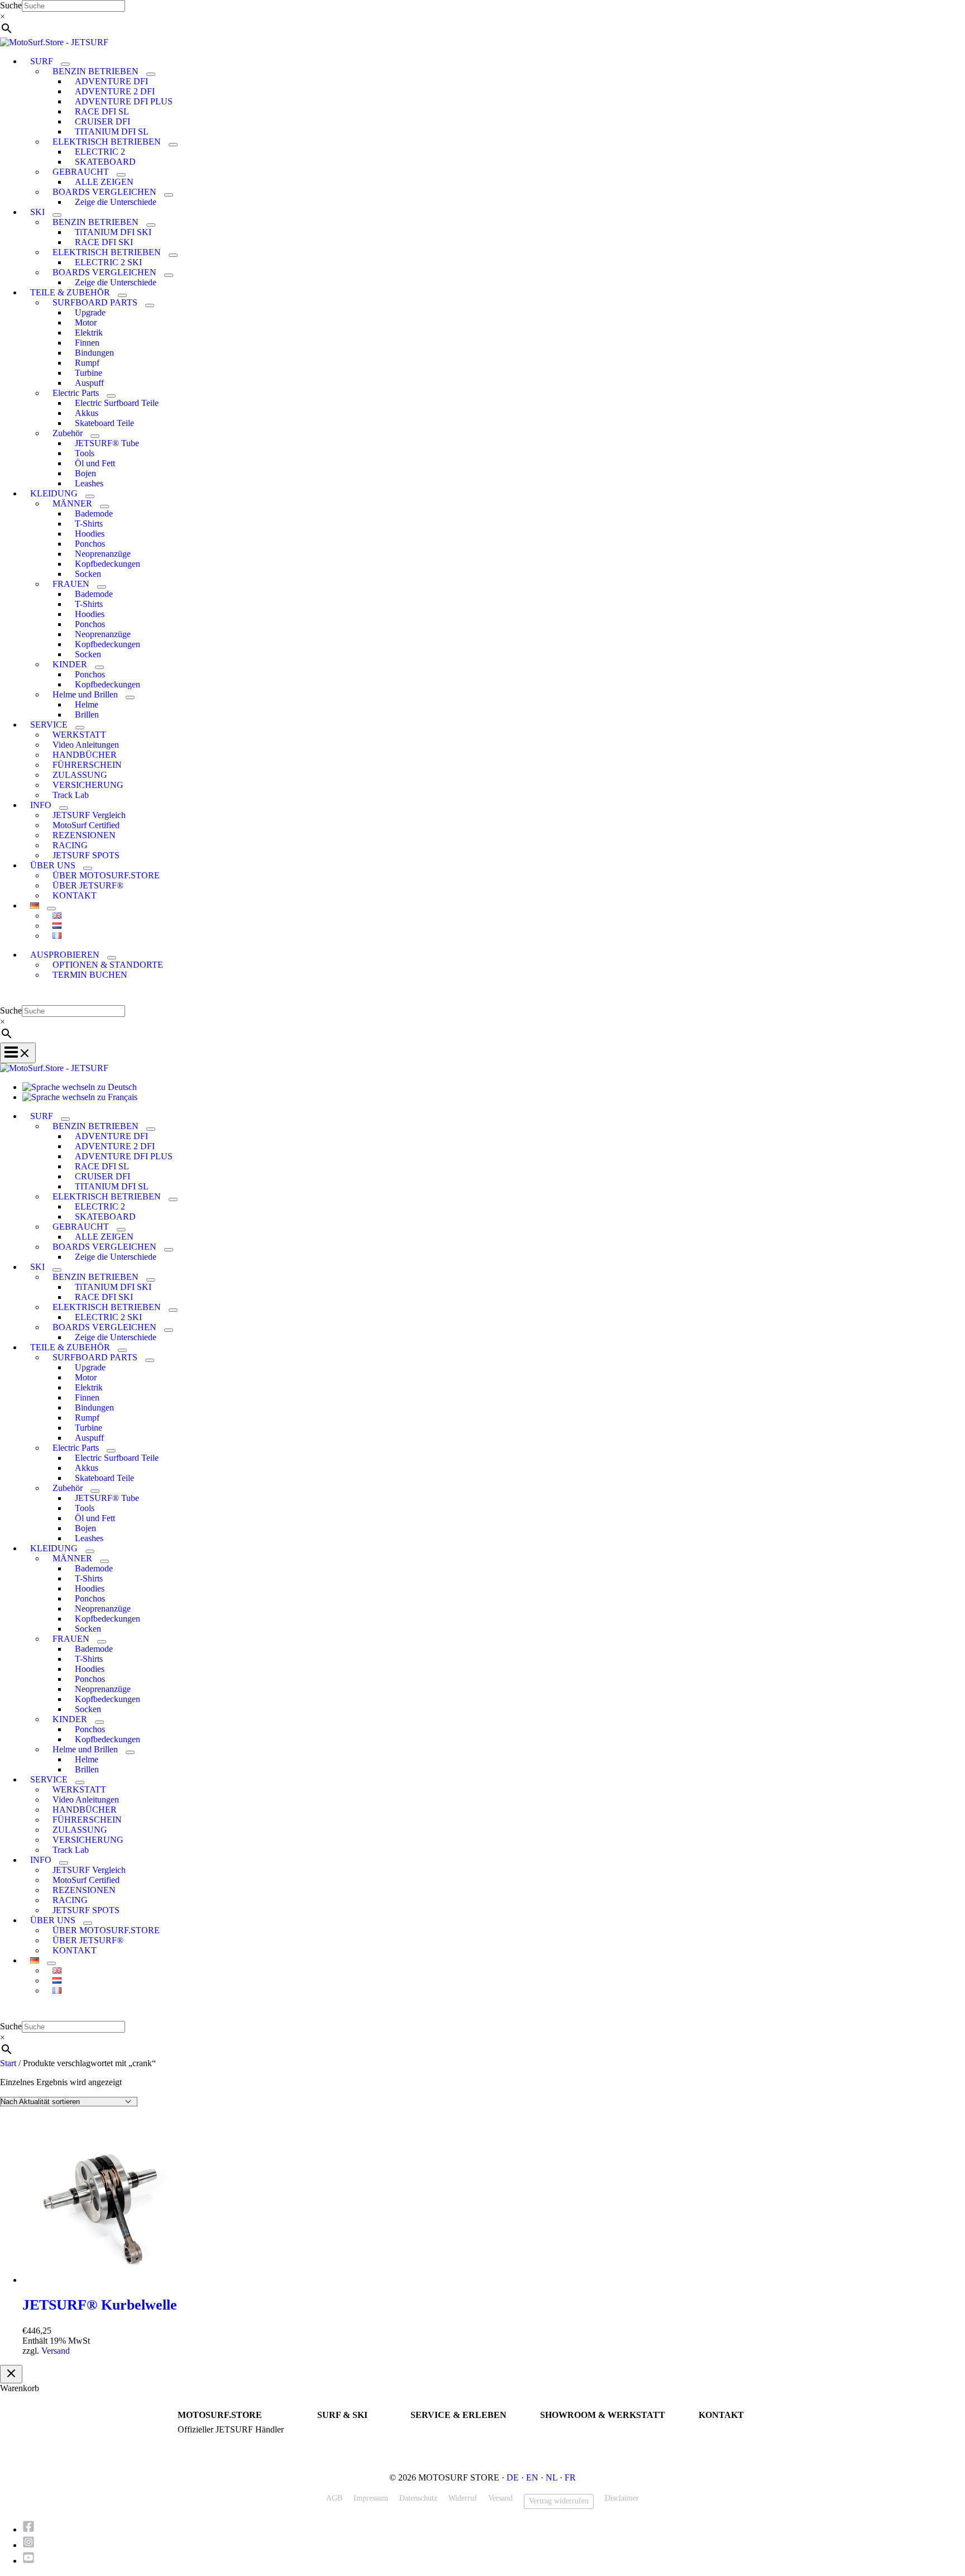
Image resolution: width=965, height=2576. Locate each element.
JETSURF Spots (436, 2450)
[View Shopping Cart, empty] (482, 997)
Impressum (371, 2498)
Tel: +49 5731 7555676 (736, 2430)
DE (513, 2477)
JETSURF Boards (345, 2430)
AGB (334, 2498)
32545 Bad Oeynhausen (577, 2440)
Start (8, 2063)
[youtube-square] (29, 2561)
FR (570, 2477)
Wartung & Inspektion (446, 2440)
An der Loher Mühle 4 (576, 2430)
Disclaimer (622, 2498)
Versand (56, 2351)
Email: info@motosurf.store (743, 2440)
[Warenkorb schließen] (11, 2374)
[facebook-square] (32, 2529)
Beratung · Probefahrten (216, 2440)
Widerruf (463, 2498)
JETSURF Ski (340, 2440)
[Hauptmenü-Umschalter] (18, 1053)
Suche (11, 5)
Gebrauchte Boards (347, 2450)
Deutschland (559, 2450)
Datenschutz (418, 2498)
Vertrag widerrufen (559, 2501)
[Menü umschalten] (65, 64)
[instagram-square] (32, 2545)
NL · (555, 2477)
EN (532, 2477)
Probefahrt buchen (439, 2430)
